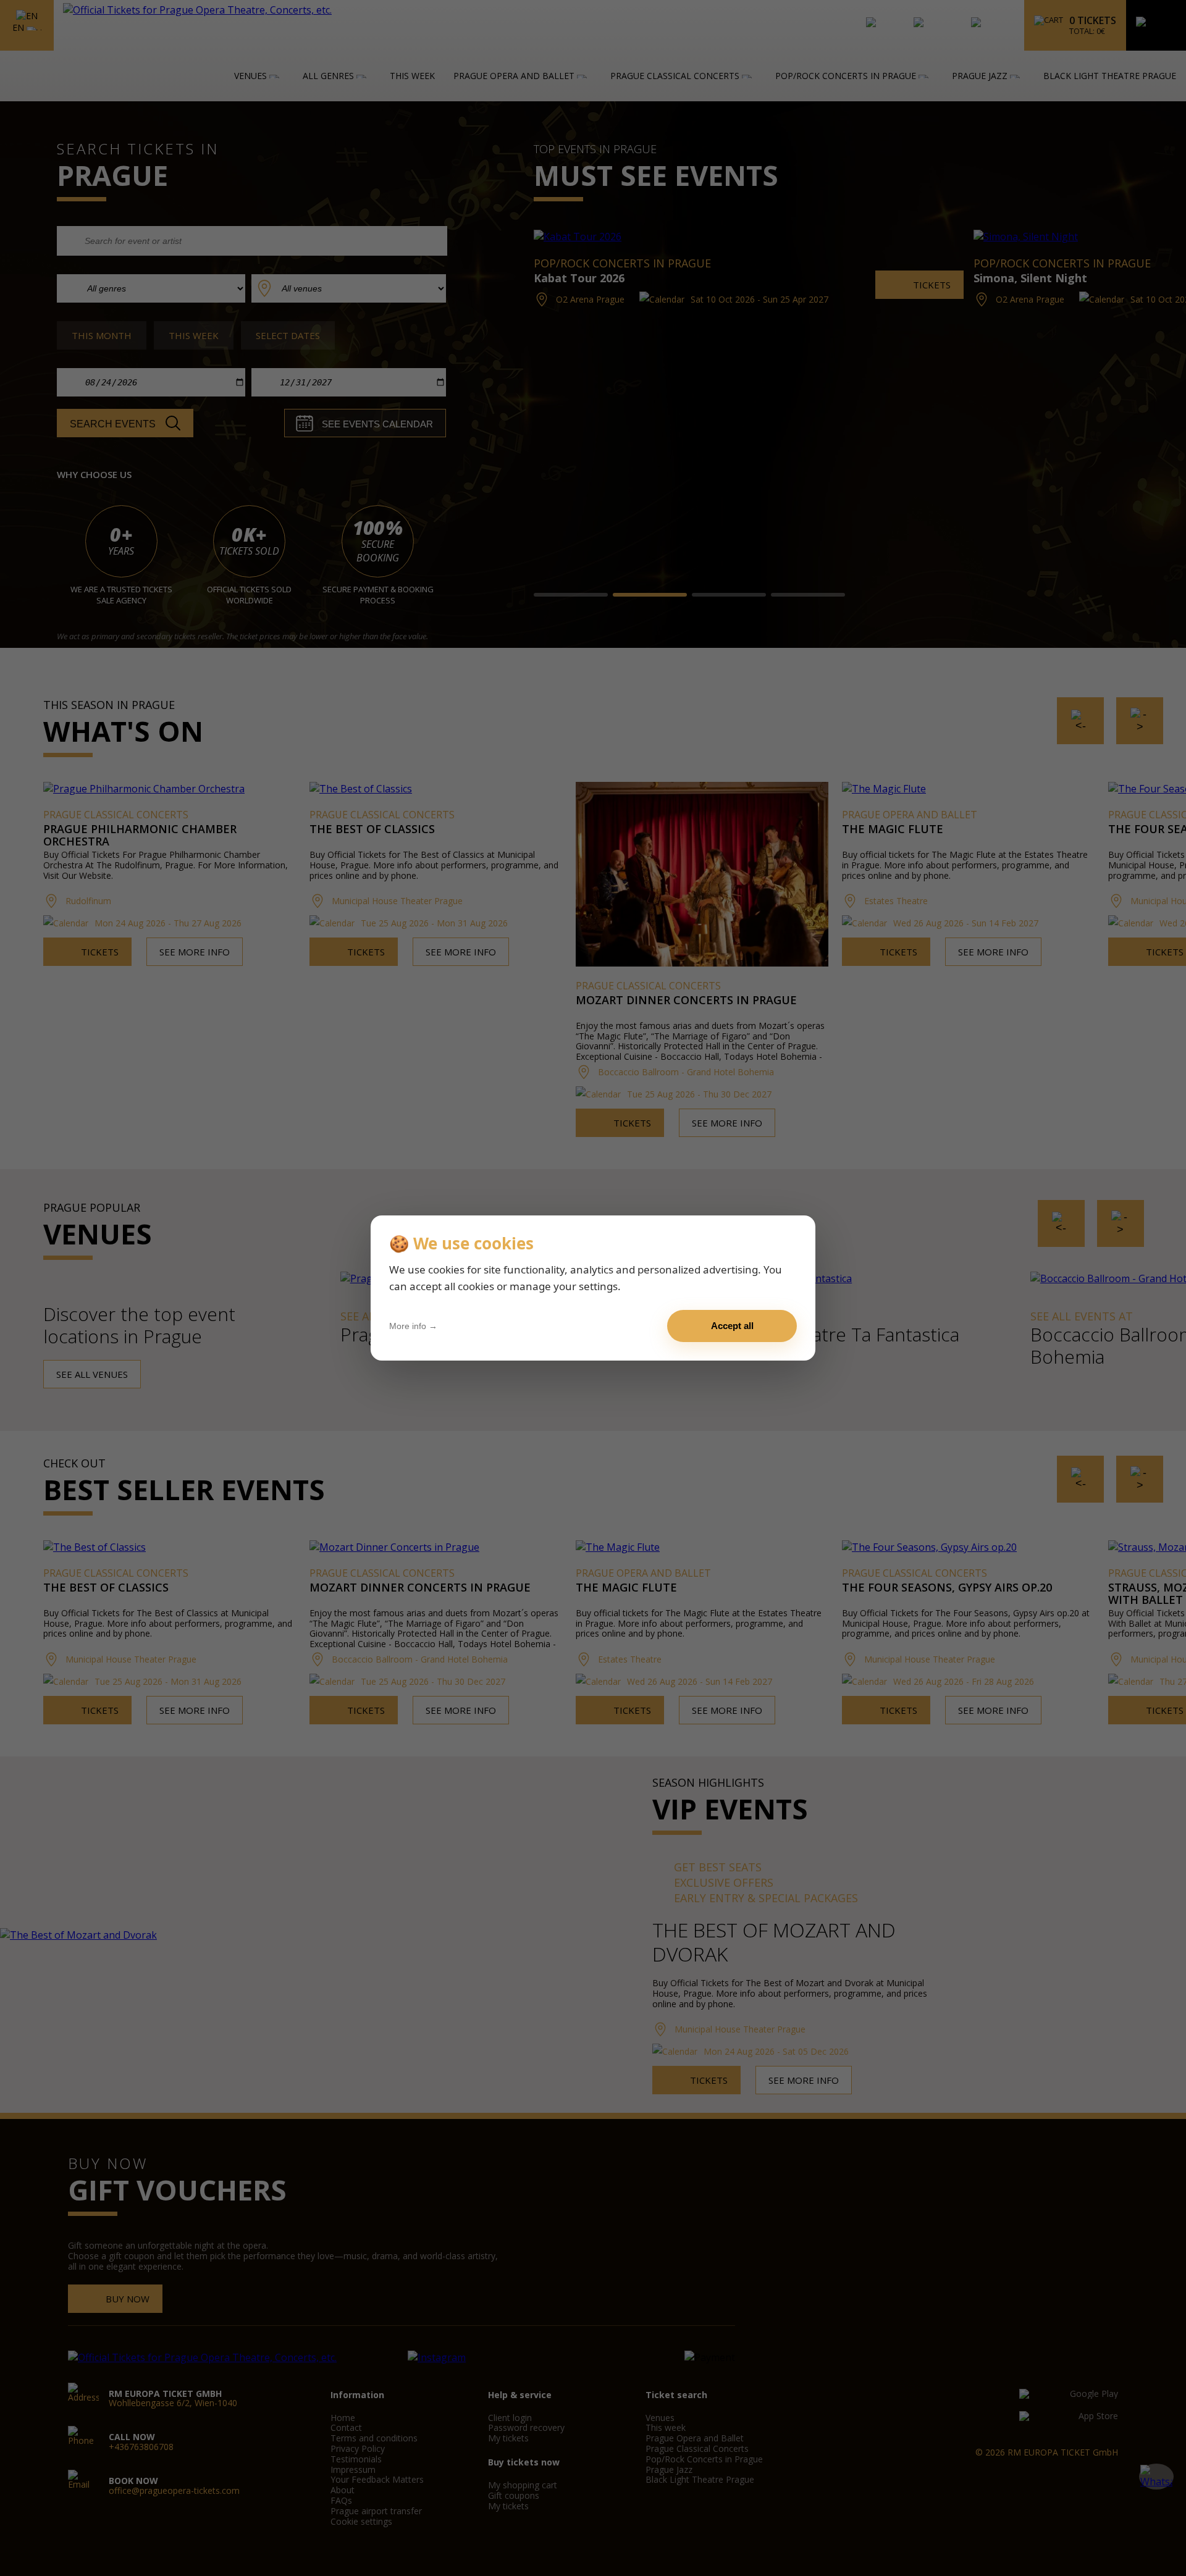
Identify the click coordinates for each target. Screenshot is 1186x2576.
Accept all (732, 1326)
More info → (413, 1326)
